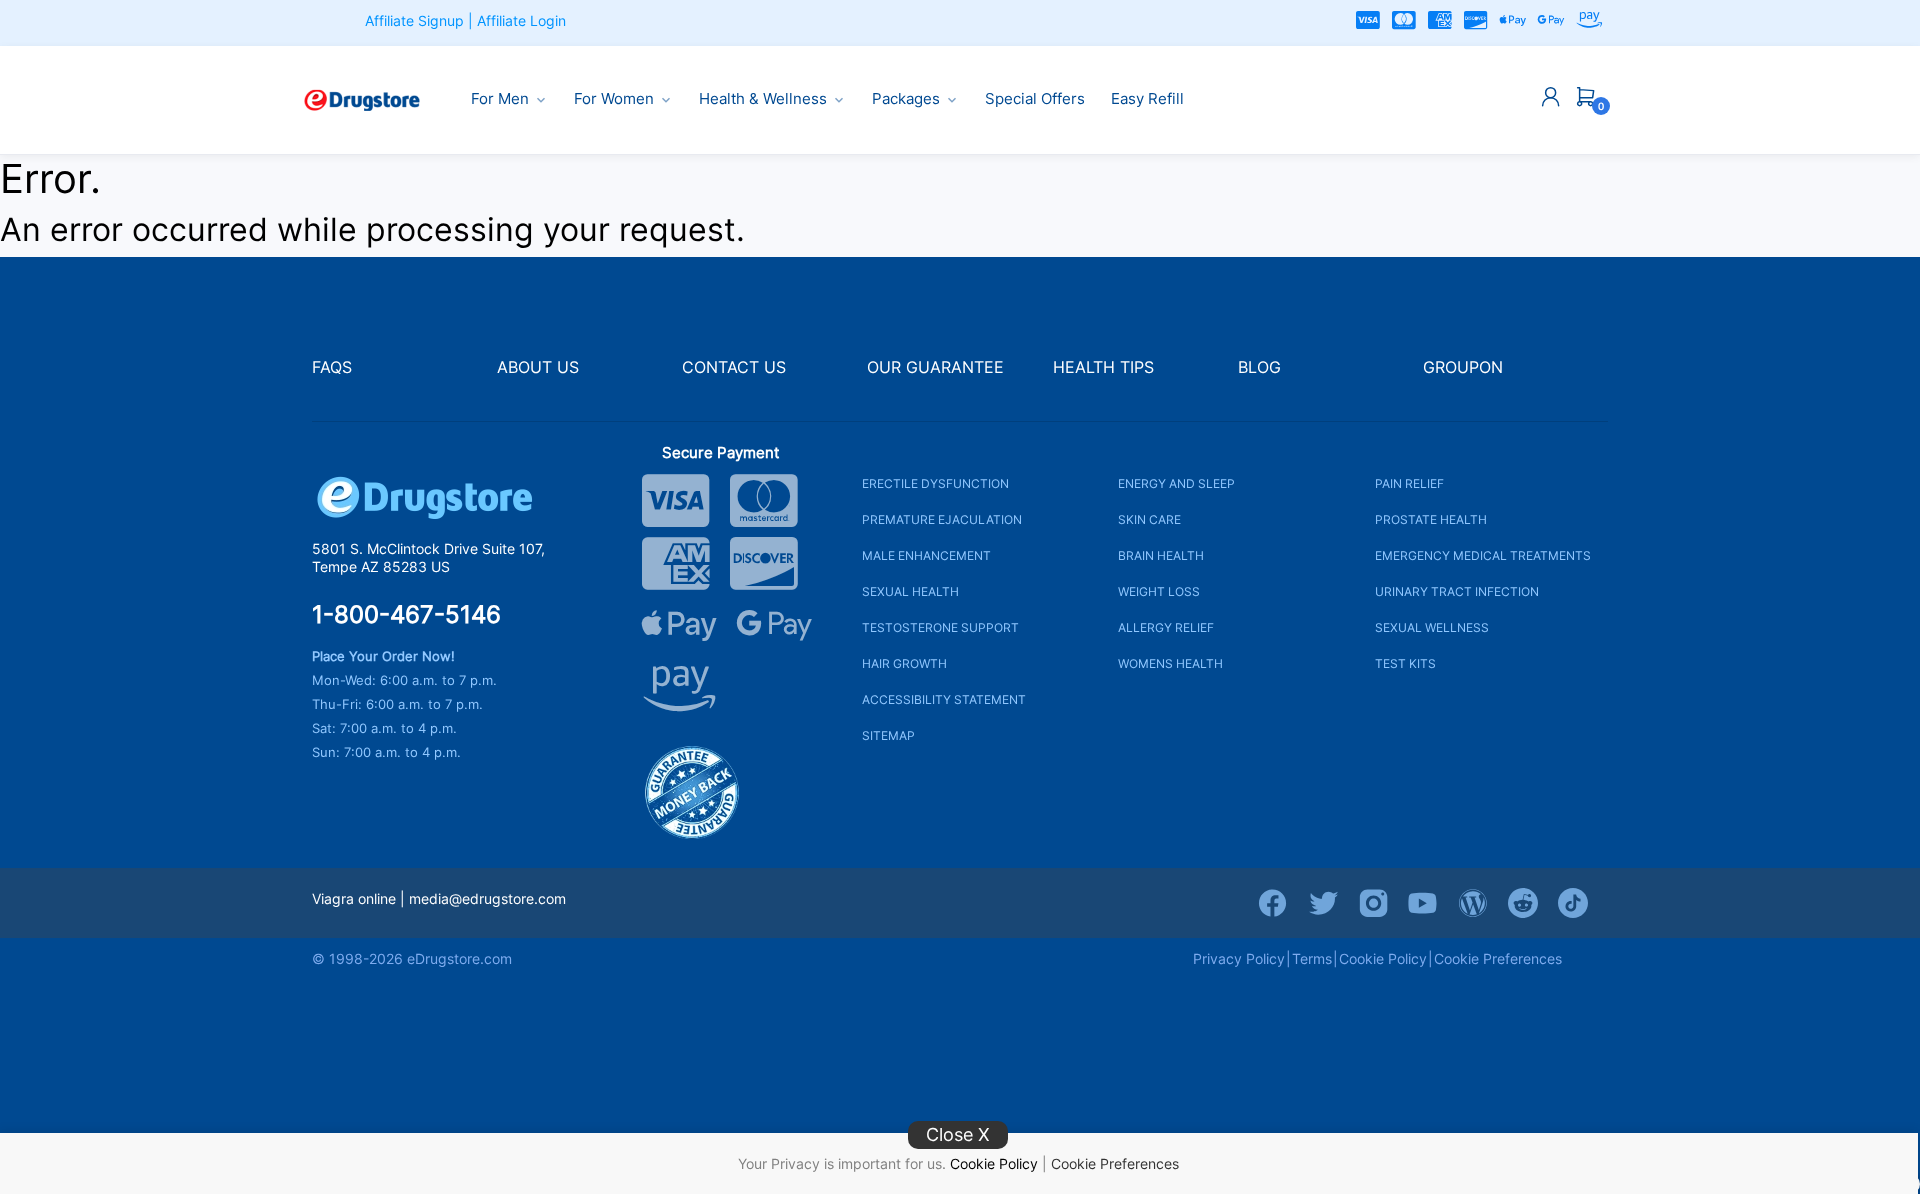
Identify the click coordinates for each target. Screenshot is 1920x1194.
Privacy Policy (1239, 958)
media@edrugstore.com (487, 898)
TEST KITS (1405, 663)
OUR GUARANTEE (935, 367)
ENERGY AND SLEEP (1176, 483)
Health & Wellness (763, 99)
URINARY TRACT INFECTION (1457, 591)
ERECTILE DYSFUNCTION (935, 483)
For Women (614, 99)
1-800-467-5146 (406, 615)
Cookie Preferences (1115, 1163)
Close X (958, 1134)
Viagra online (354, 898)
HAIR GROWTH (904, 663)
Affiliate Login (521, 20)
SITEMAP (888, 735)
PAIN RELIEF (1409, 483)
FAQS (332, 367)
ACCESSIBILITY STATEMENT (944, 699)
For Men (500, 99)
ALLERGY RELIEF (1166, 627)
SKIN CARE (1149, 519)
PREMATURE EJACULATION (942, 519)
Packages (906, 99)
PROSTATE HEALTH (1431, 519)
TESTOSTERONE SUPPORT (940, 627)
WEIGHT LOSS (1159, 591)
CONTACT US (734, 367)
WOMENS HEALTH (1170, 663)
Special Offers (1035, 99)
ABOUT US (538, 367)
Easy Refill (1147, 99)
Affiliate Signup (414, 20)
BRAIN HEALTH (1161, 555)
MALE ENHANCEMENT (926, 555)
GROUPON (1463, 367)
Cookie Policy (994, 1163)
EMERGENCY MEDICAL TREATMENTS (1483, 555)
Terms (1312, 958)
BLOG (1259, 367)
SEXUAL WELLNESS (1432, 627)
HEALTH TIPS (1103, 367)
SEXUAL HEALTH (910, 591)
